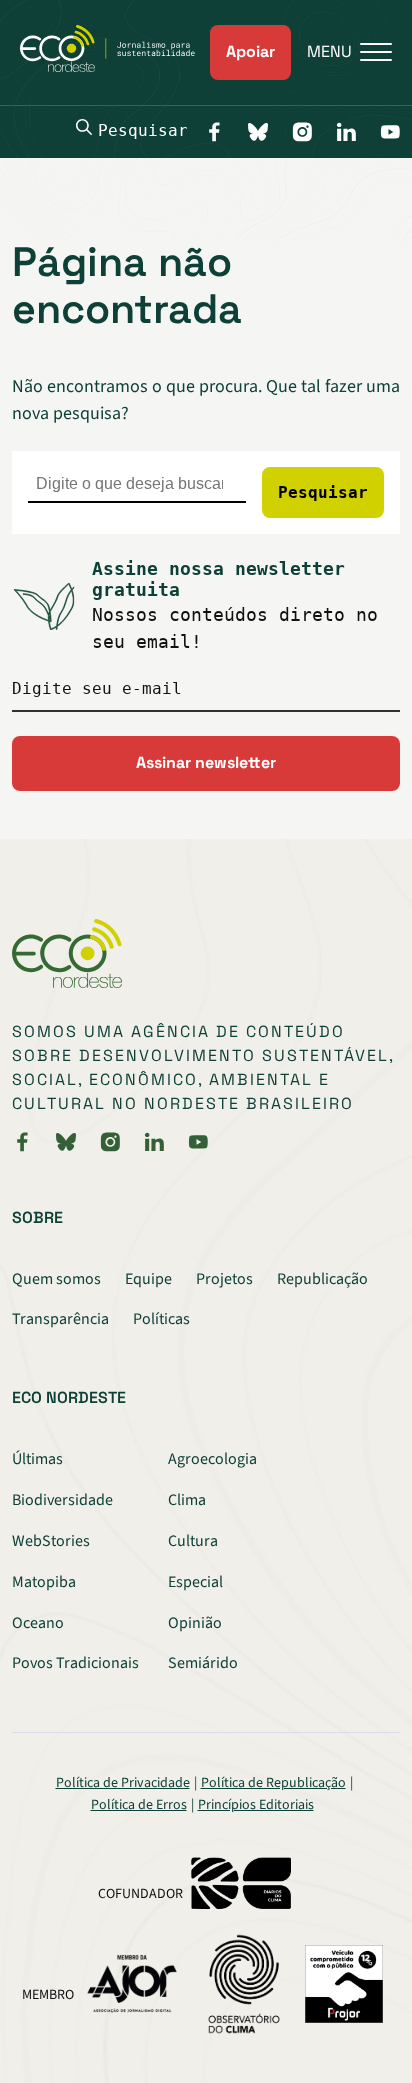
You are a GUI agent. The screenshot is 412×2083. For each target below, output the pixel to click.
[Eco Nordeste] (115, 67)
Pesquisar (143, 130)
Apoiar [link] (250, 51)
